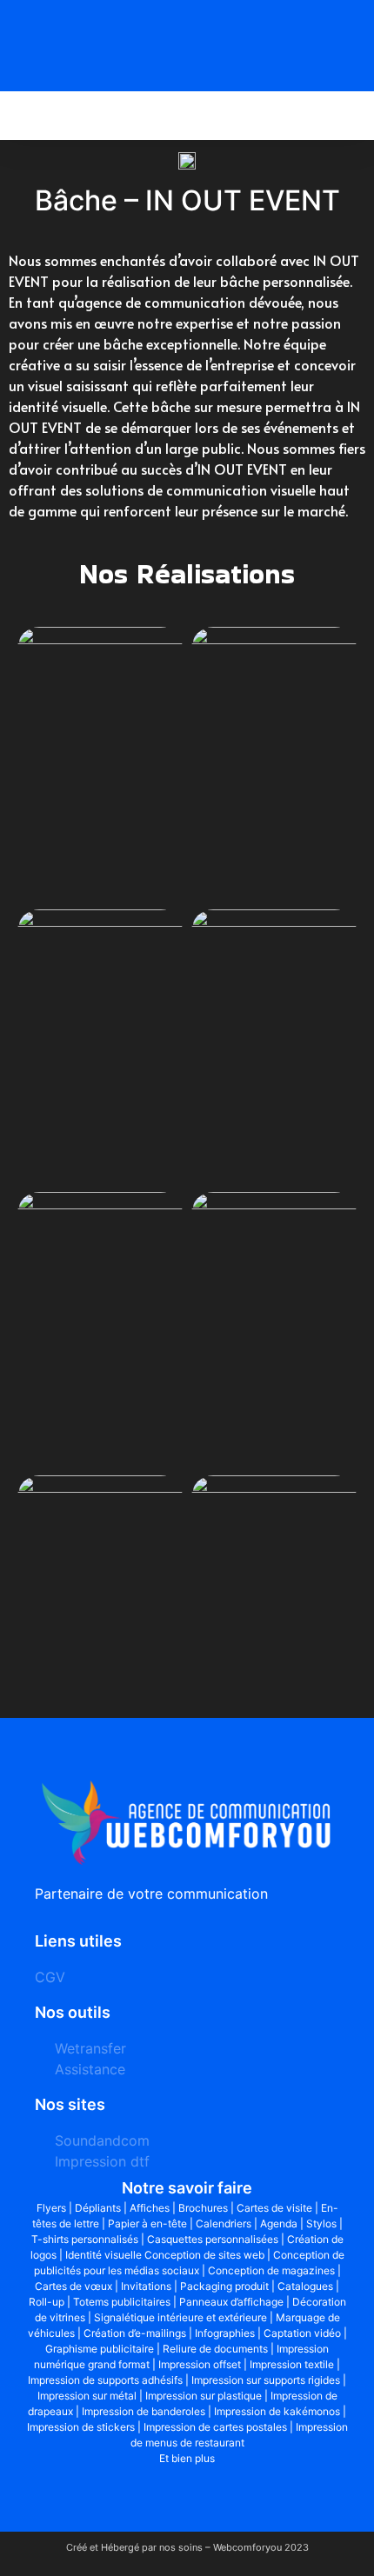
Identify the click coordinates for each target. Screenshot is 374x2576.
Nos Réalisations (187, 573)
